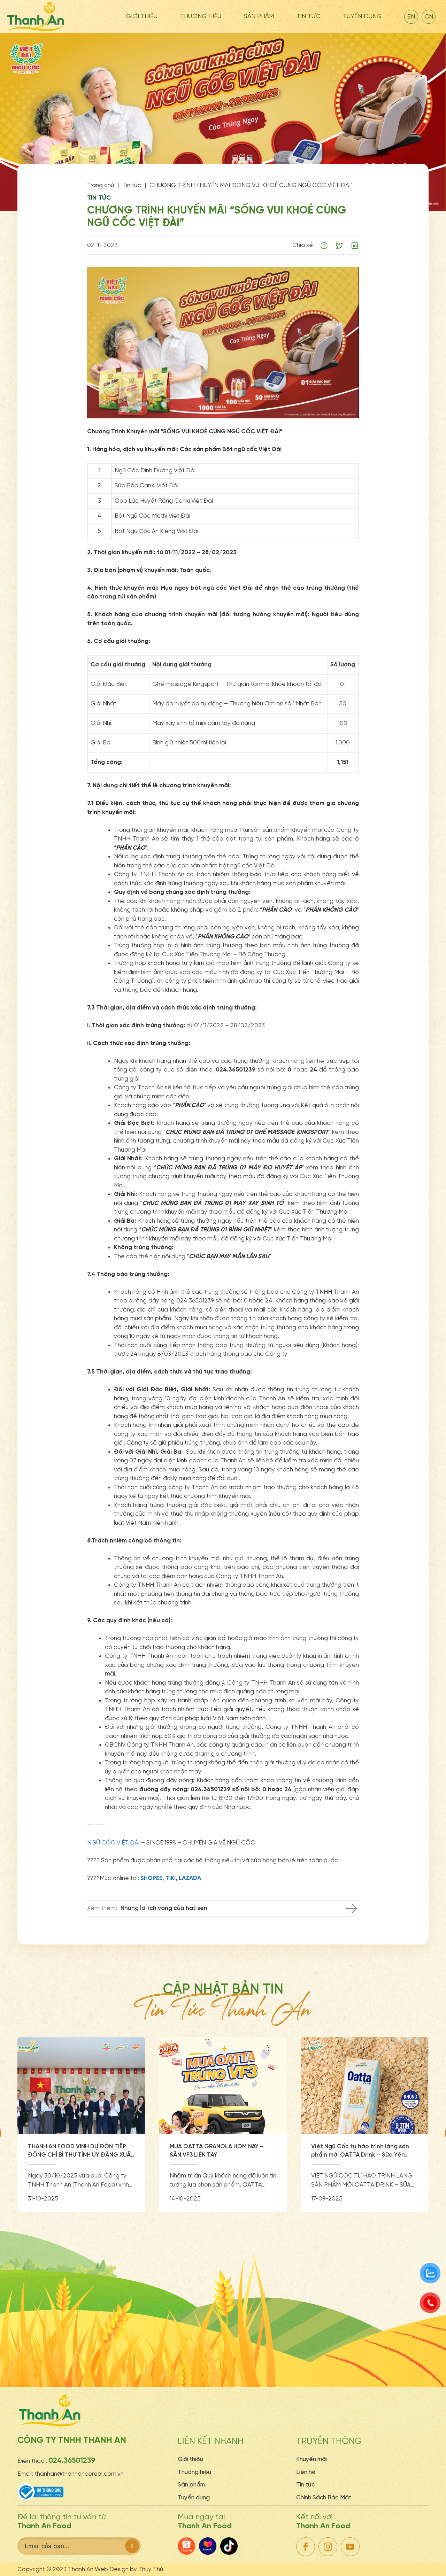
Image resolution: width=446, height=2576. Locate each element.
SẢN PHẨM (259, 17)
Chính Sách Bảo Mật (324, 2498)
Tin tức (305, 2485)
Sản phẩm (191, 2485)
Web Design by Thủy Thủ (129, 2569)
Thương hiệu (201, 17)
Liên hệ (306, 2472)
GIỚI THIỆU (142, 17)
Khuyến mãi (312, 2459)
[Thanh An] (36, 16)
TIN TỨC (308, 17)
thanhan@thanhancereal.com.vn (79, 2474)
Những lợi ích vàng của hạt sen (164, 1908)
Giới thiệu (190, 2459)
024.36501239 (72, 2461)
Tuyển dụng (362, 17)
